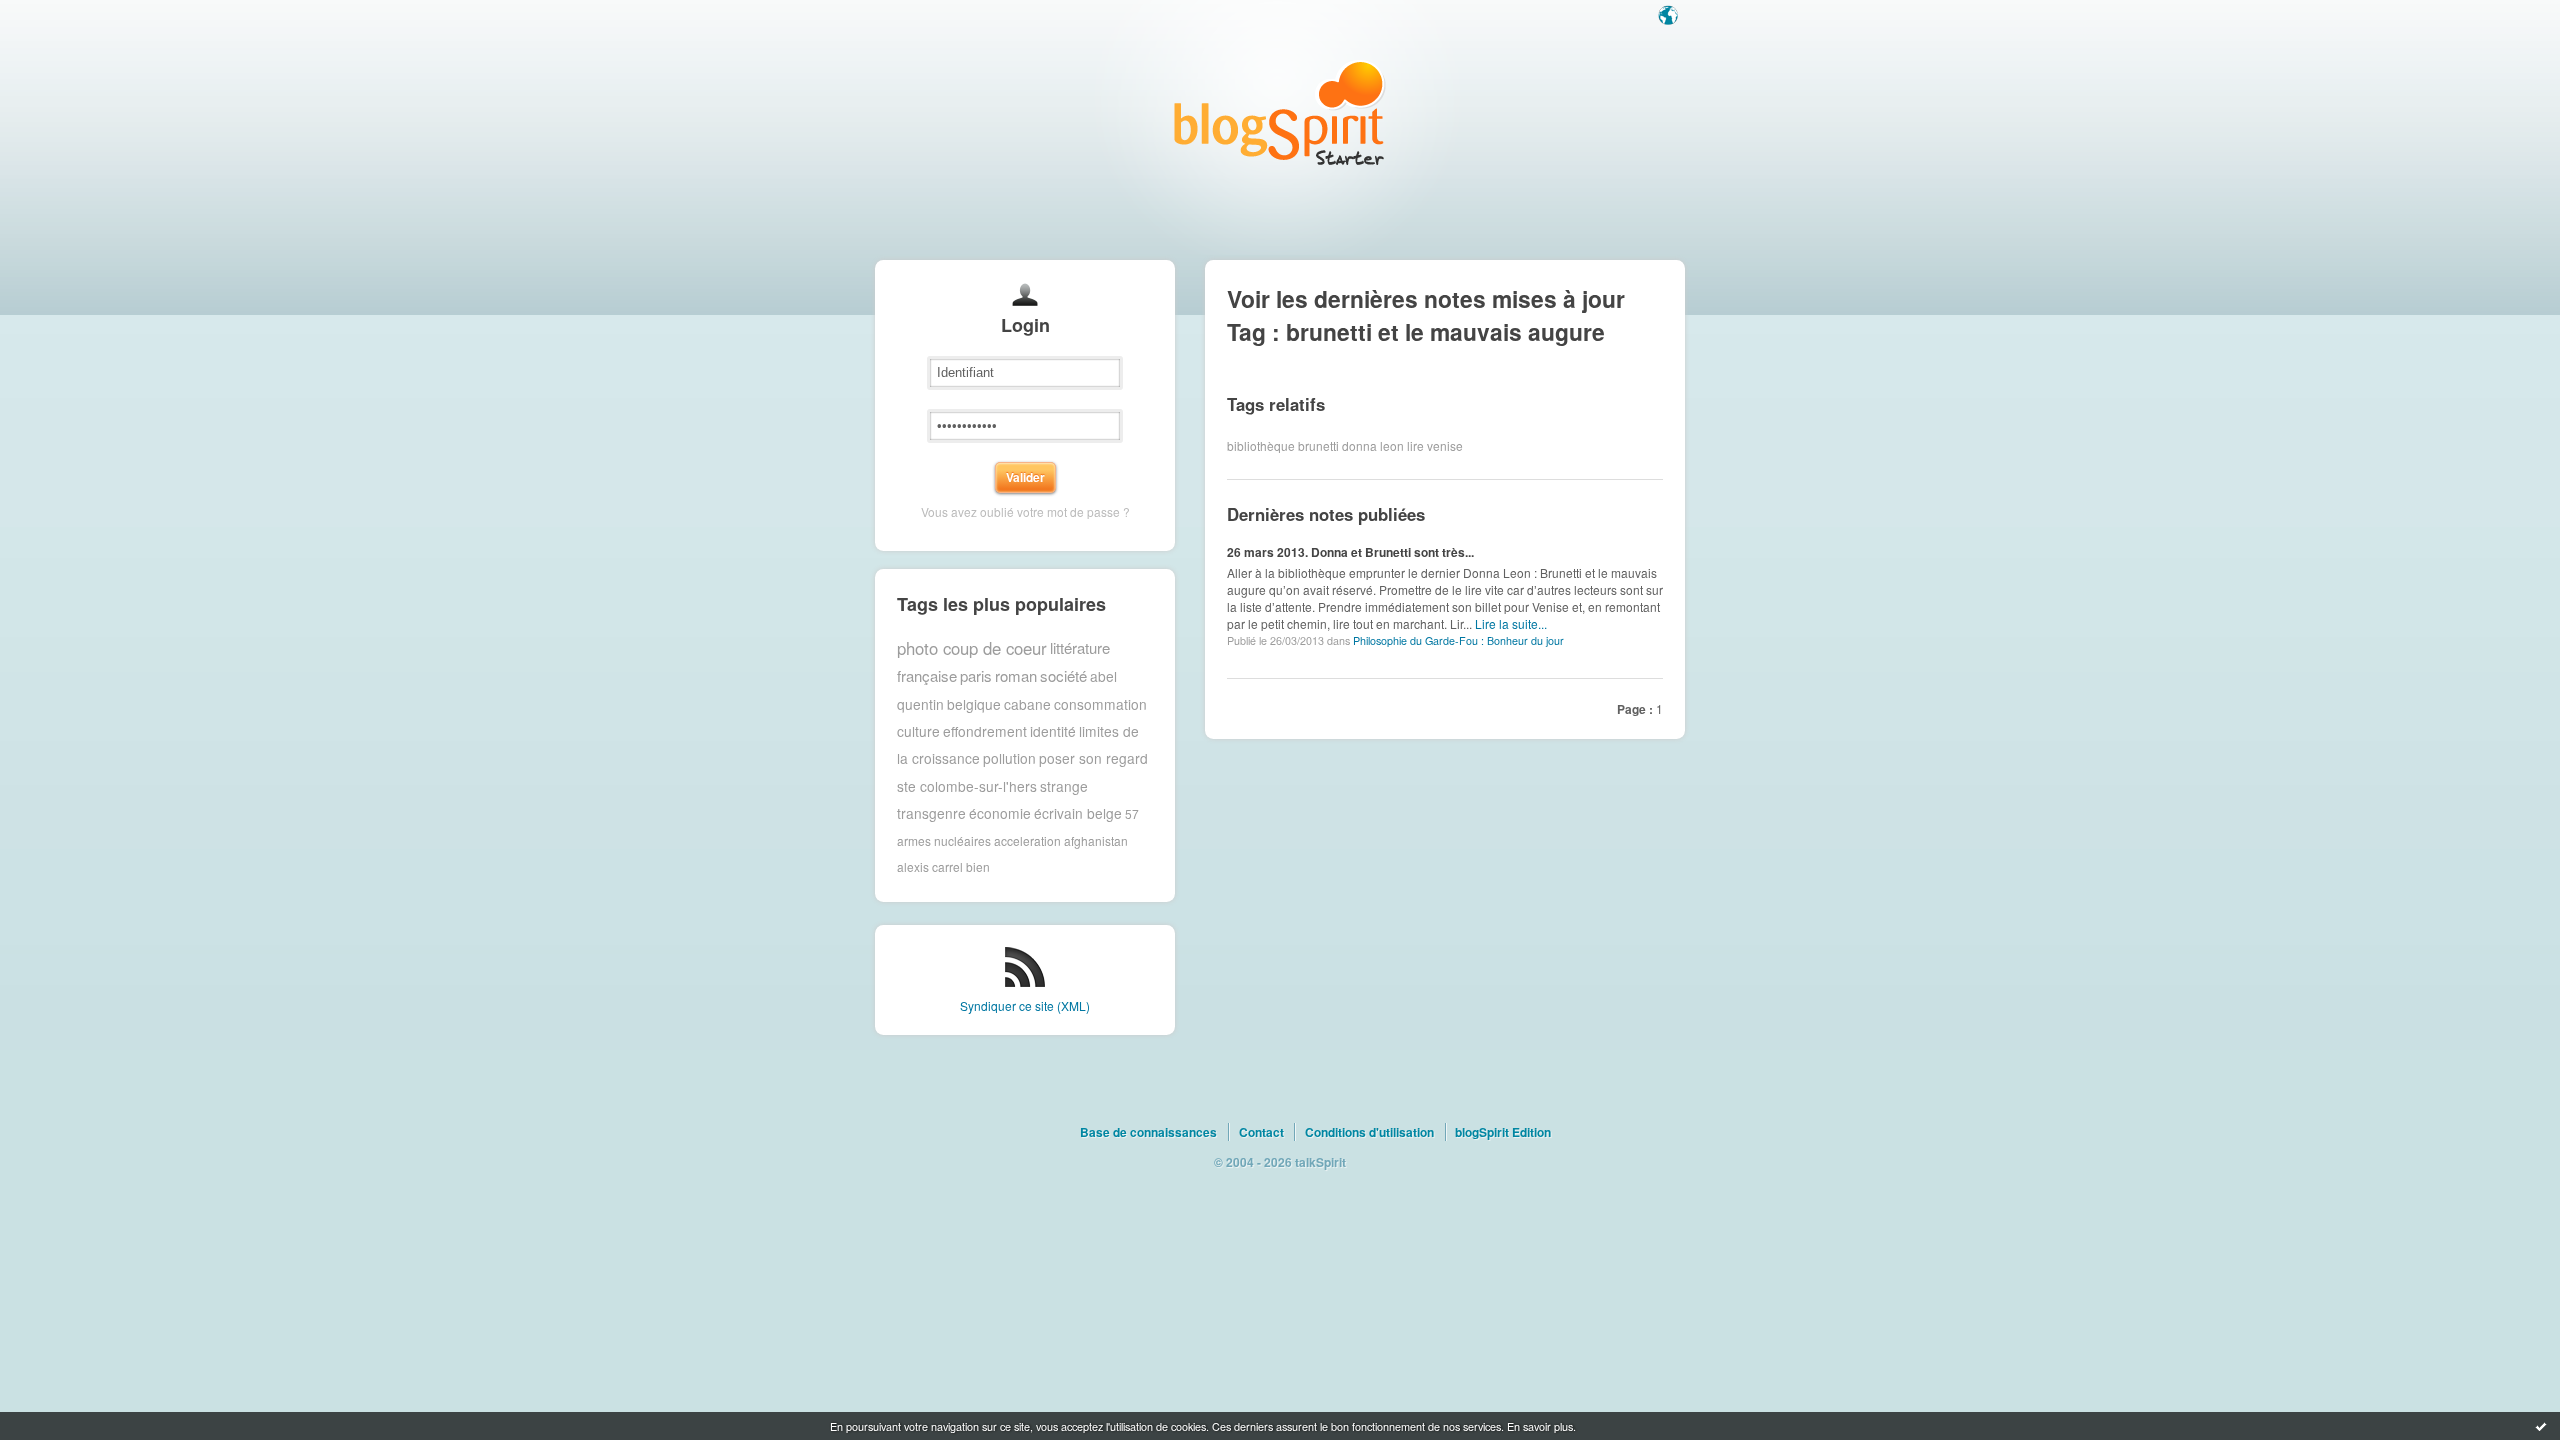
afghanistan (1096, 840)
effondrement (985, 731)
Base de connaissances (1148, 1132)
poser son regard (1093, 758)
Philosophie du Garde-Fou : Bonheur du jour (1458, 640)
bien (978, 866)
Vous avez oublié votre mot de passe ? (1025, 511)
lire (1415, 445)
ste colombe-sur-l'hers (967, 786)
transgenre (931, 813)
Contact (1261, 1132)
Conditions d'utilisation (1369, 1132)
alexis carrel (930, 866)
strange (1064, 786)
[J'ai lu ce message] (2541, 1426)
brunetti (1318, 445)
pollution (1009, 758)
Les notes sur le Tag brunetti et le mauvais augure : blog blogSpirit (1280, 112)
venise (1445, 445)
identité (1053, 731)
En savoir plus (1540, 1426)
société (1063, 675)
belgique (974, 704)
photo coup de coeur (972, 648)
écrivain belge (1078, 813)
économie (1000, 813)
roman (1016, 675)
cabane (1027, 704)
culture (918, 731)
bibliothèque (1261, 445)
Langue (1670, 17)
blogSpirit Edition (1503, 1132)
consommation (1100, 704)
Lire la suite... (1511, 623)
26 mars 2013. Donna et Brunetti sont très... (1350, 552)
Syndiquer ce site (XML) (1025, 1005)
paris (976, 675)
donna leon (1373, 445)
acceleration (1027, 840)
